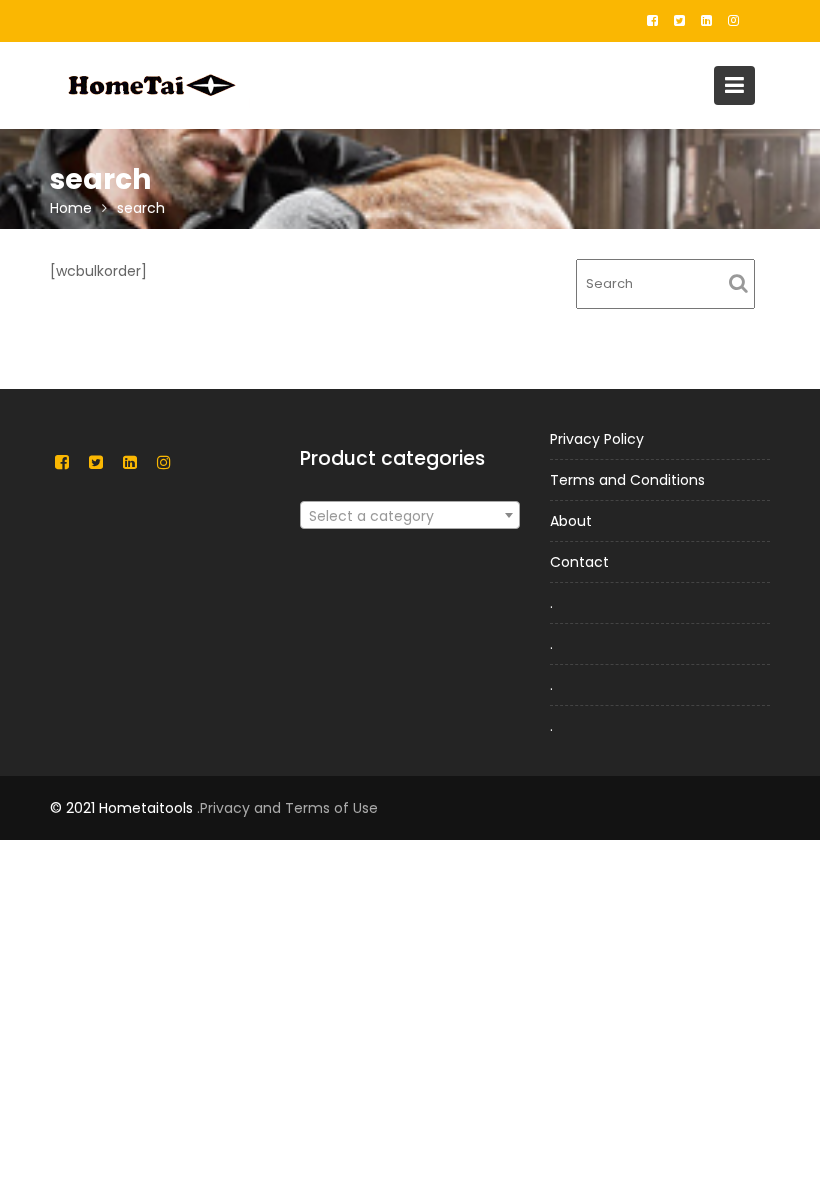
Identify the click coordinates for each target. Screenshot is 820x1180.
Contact (579, 562)
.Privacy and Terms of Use (287, 808)
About (571, 521)
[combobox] (410, 515)
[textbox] (410, 516)
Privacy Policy (597, 439)
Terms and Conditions (627, 480)
